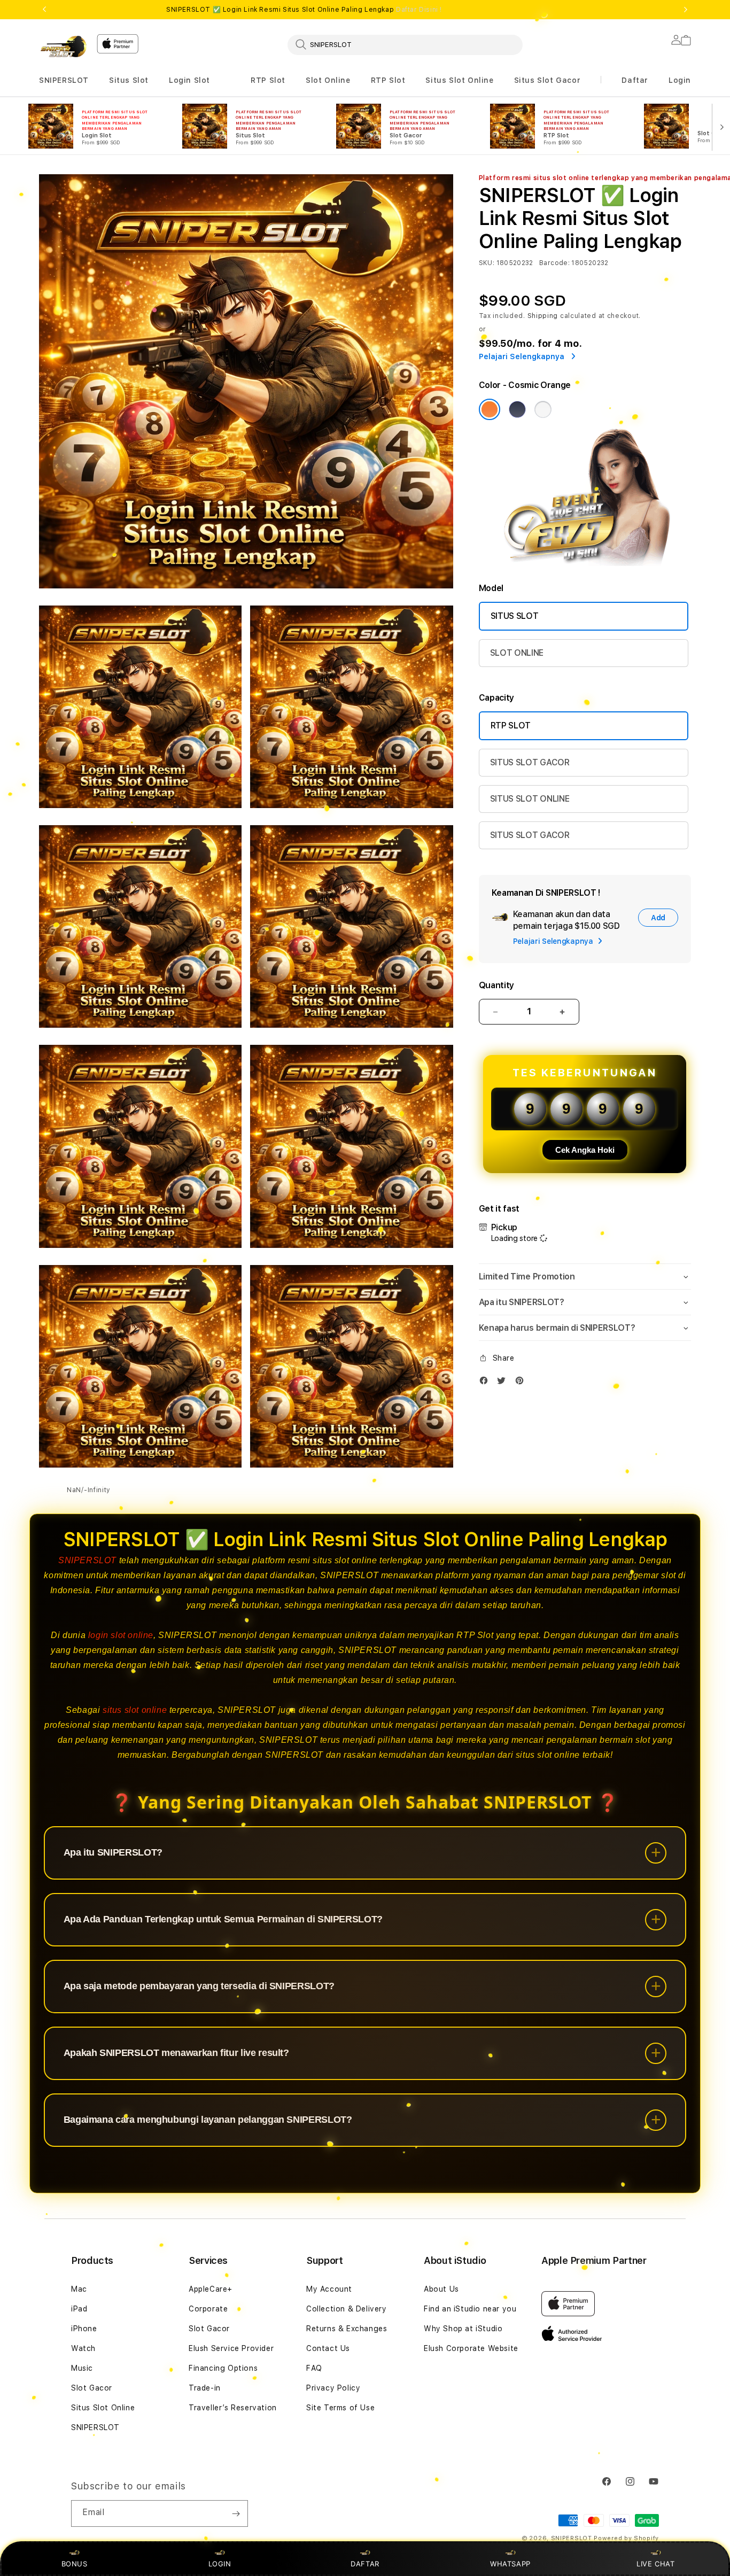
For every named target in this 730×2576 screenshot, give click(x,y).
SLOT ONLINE (517, 653)
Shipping (543, 316)
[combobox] (405, 44)
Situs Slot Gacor (547, 80)
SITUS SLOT (515, 616)
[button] (64, 80)
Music (82, 2368)
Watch (83, 2348)
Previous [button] (44, 10)
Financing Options (223, 2368)
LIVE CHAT (655, 2564)
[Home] (64, 46)
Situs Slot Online (459, 80)
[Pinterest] (522, 1383)
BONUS (75, 2564)
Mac (79, 2289)
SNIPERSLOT (64, 80)
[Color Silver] (543, 409)
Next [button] (686, 10)
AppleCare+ (211, 2289)
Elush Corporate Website (471, 2348)
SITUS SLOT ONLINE (530, 799)
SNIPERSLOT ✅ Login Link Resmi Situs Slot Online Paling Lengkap (304, 10)
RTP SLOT (511, 726)
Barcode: (554, 263)
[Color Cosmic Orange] (490, 409)
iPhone (84, 2329)
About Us (441, 2289)
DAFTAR (365, 2564)
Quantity (496, 985)
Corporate (208, 2309)
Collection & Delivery (347, 2309)
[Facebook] (486, 1383)
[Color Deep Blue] (517, 409)
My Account (329, 2289)
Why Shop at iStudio (463, 2329)
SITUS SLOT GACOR (530, 762)
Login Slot (189, 80)
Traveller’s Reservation (233, 2408)
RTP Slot (268, 80)
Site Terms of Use (340, 2408)
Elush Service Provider (231, 2348)
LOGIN (220, 2564)
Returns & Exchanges (347, 2329)
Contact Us (328, 2348)
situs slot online (135, 1710)
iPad (79, 2309)
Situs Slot (129, 80)
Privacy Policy (333, 2388)
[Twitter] (504, 1383)
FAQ (314, 2368)
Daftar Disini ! (419, 10)
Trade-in (205, 2388)
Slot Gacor (92, 2388)
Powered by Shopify (626, 2538)
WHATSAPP (511, 2564)
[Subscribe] (236, 2513)
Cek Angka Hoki (585, 1150)
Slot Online (328, 80)
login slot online (121, 1635)
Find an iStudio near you (470, 2309)
